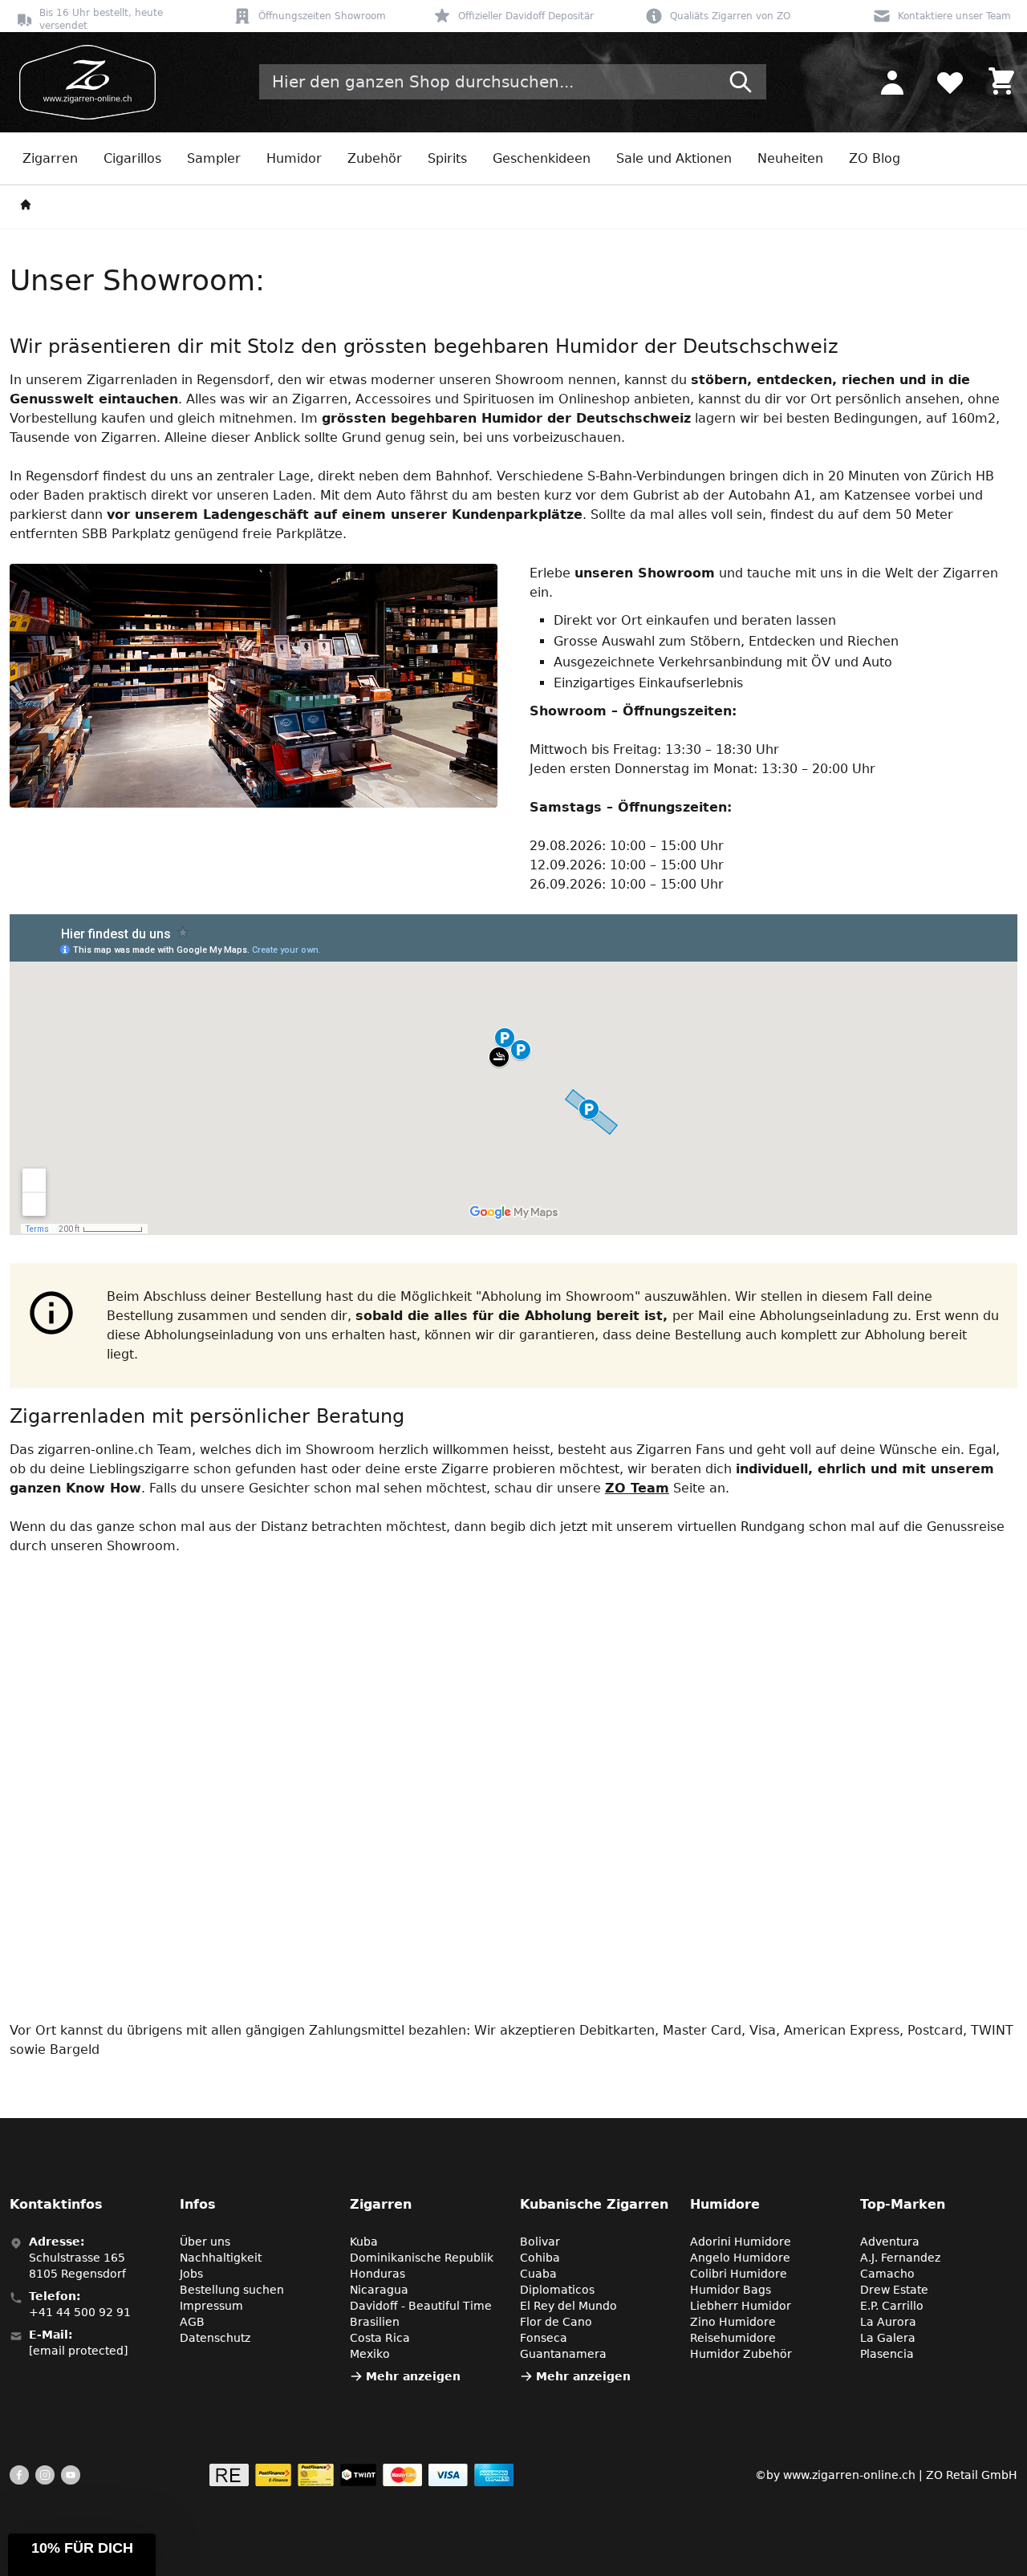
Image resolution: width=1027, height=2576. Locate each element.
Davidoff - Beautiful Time (421, 2306)
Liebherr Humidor (741, 2306)
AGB (192, 2322)
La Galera (888, 2338)
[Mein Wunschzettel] (950, 82)
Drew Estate (894, 2290)
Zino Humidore (733, 2322)
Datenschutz (215, 2338)
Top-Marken (903, 2204)
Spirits (447, 158)
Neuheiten (790, 158)
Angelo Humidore (740, 2258)
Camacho (887, 2274)
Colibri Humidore (739, 2274)
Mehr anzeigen (413, 2376)
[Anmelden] (892, 82)
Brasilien (375, 2322)
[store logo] (83, 82)
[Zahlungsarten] (361, 2475)
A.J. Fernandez (900, 2258)
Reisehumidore (733, 2338)
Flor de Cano (556, 2322)
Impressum (211, 2306)
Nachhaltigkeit (221, 2258)
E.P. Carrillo (892, 2306)
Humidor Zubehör (741, 2354)
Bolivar (540, 2242)
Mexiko (370, 2354)
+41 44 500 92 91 (80, 2312)
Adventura (890, 2242)
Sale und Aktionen (674, 158)
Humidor (294, 158)
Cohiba (540, 2258)
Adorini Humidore (741, 2242)
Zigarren (50, 158)
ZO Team (637, 1488)
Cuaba (538, 2274)
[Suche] (741, 82)
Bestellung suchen (232, 2290)
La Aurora (888, 2322)
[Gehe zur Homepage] (26, 207)
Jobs (191, 2274)
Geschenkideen (542, 158)
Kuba (364, 2242)
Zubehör (375, 158)
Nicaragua (379, 2290)
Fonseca (544, 2338)
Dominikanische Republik (422, 2258)
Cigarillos (132, 158)
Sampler (214, 158)
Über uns (205, 2242)
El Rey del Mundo (568, 2306)
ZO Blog (875, 158)
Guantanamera (563, 2354)
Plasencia (887, 2354)
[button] (82, 2555)
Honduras (378, 2274)
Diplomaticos (557, 2290)
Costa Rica (380, 2338)
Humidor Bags (731, 2290)
